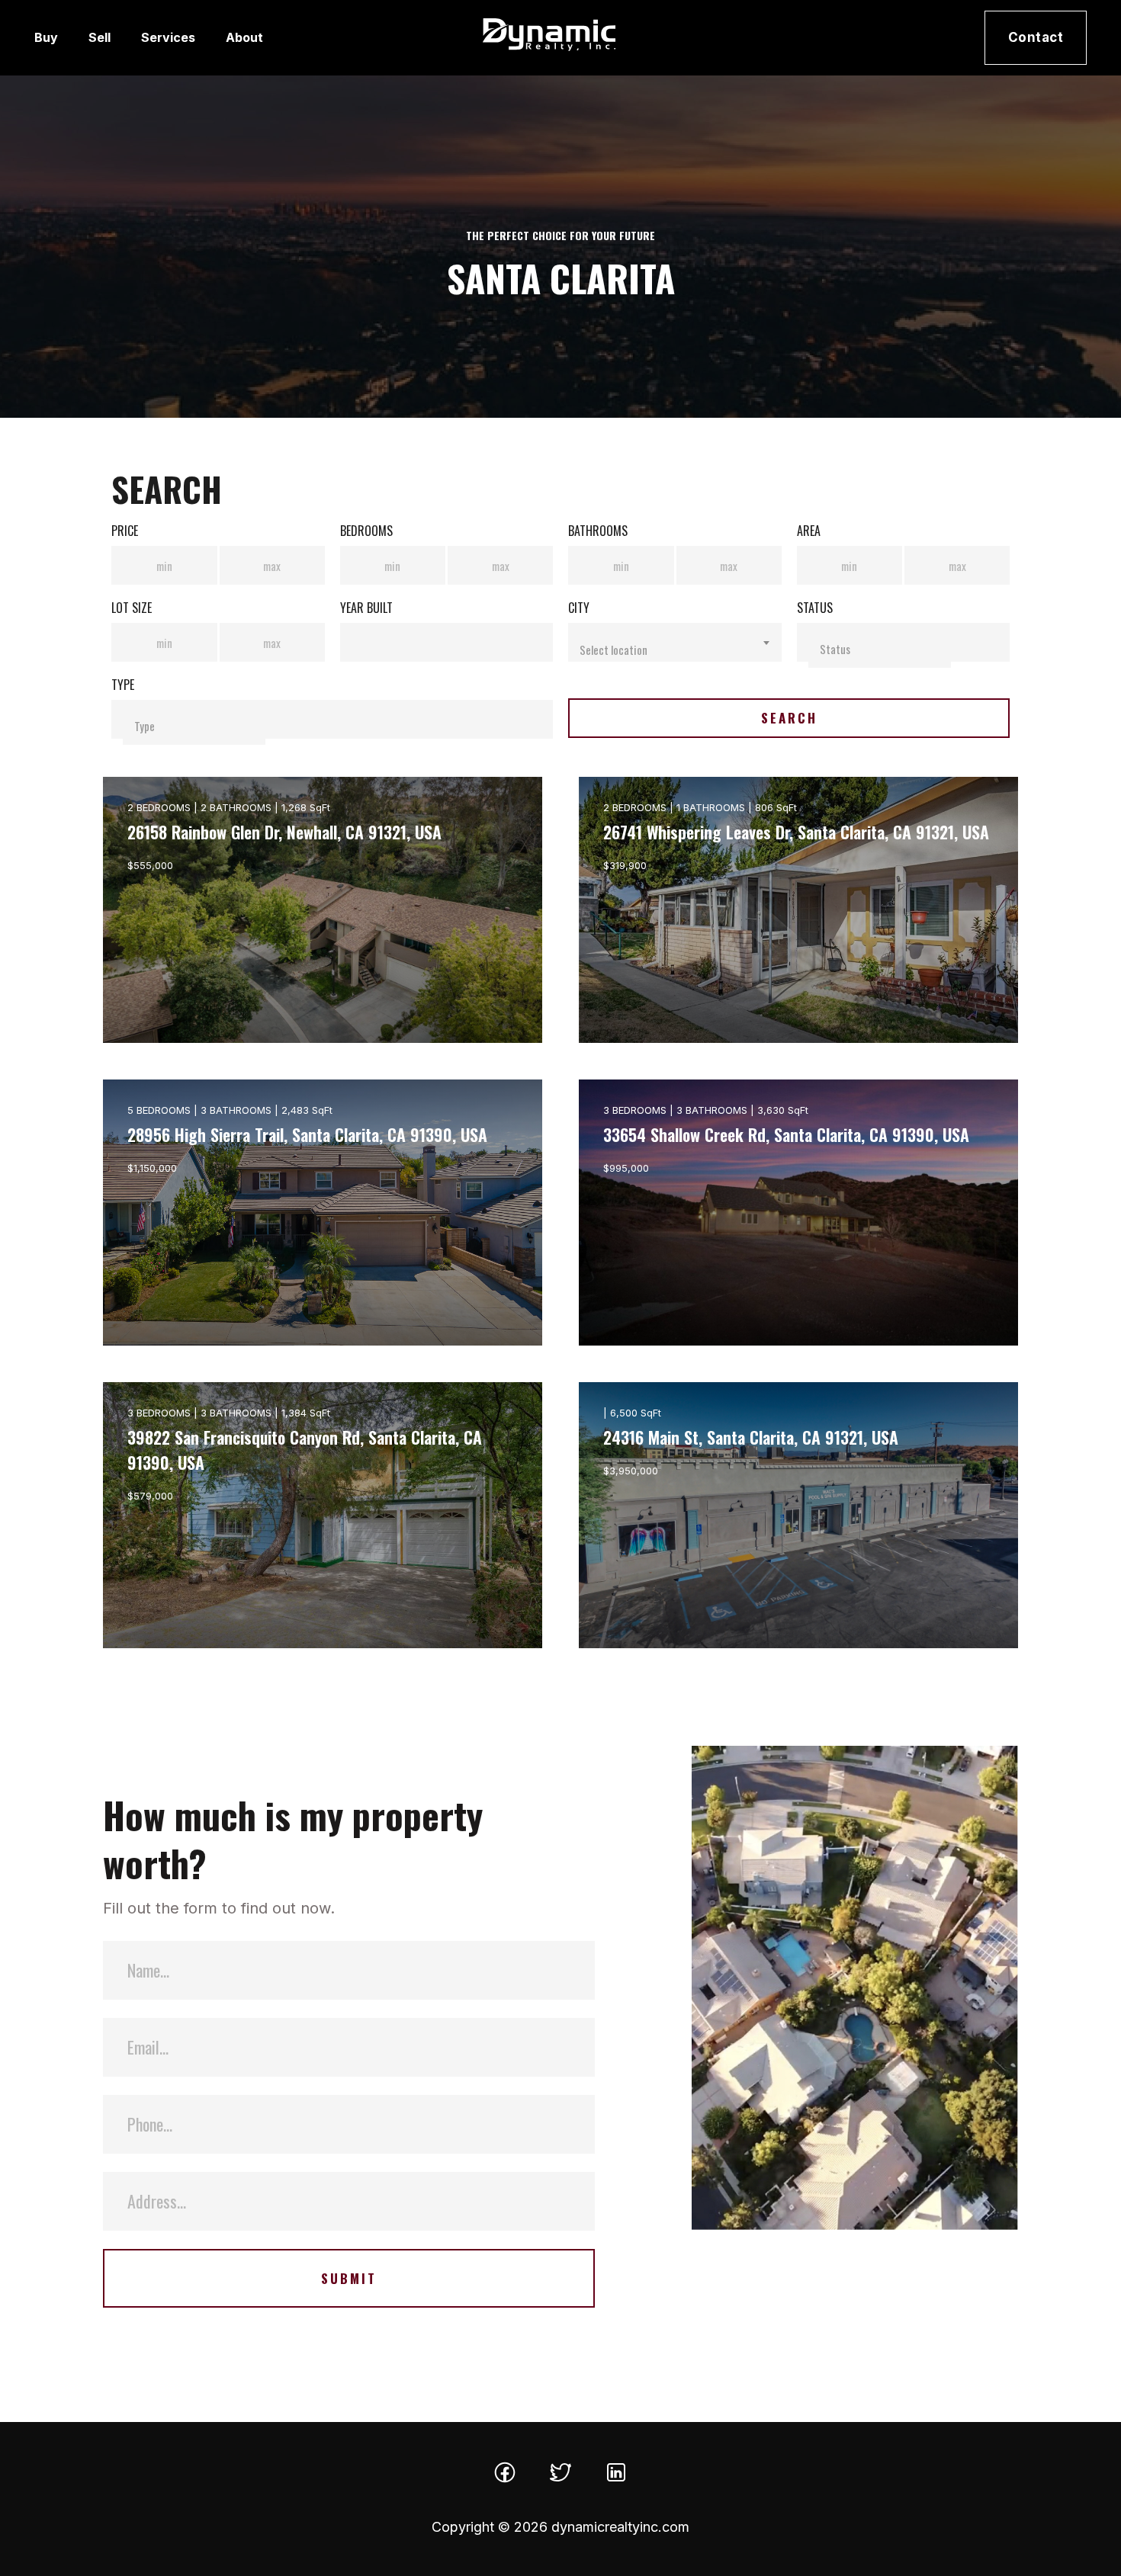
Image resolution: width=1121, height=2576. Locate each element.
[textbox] (675, 650)
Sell (100, 37)
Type (123, 685)
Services (168, 37)
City (579, 608)
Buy (46, 37)
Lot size (132, 608)
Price (125, 531)
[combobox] (675, 642)
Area (809, 531)
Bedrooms (366, 531)
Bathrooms (598, 531)
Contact (1036, 37)
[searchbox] (880, 648)
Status (815, 608)
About (244, 37)
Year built (366, 608)
